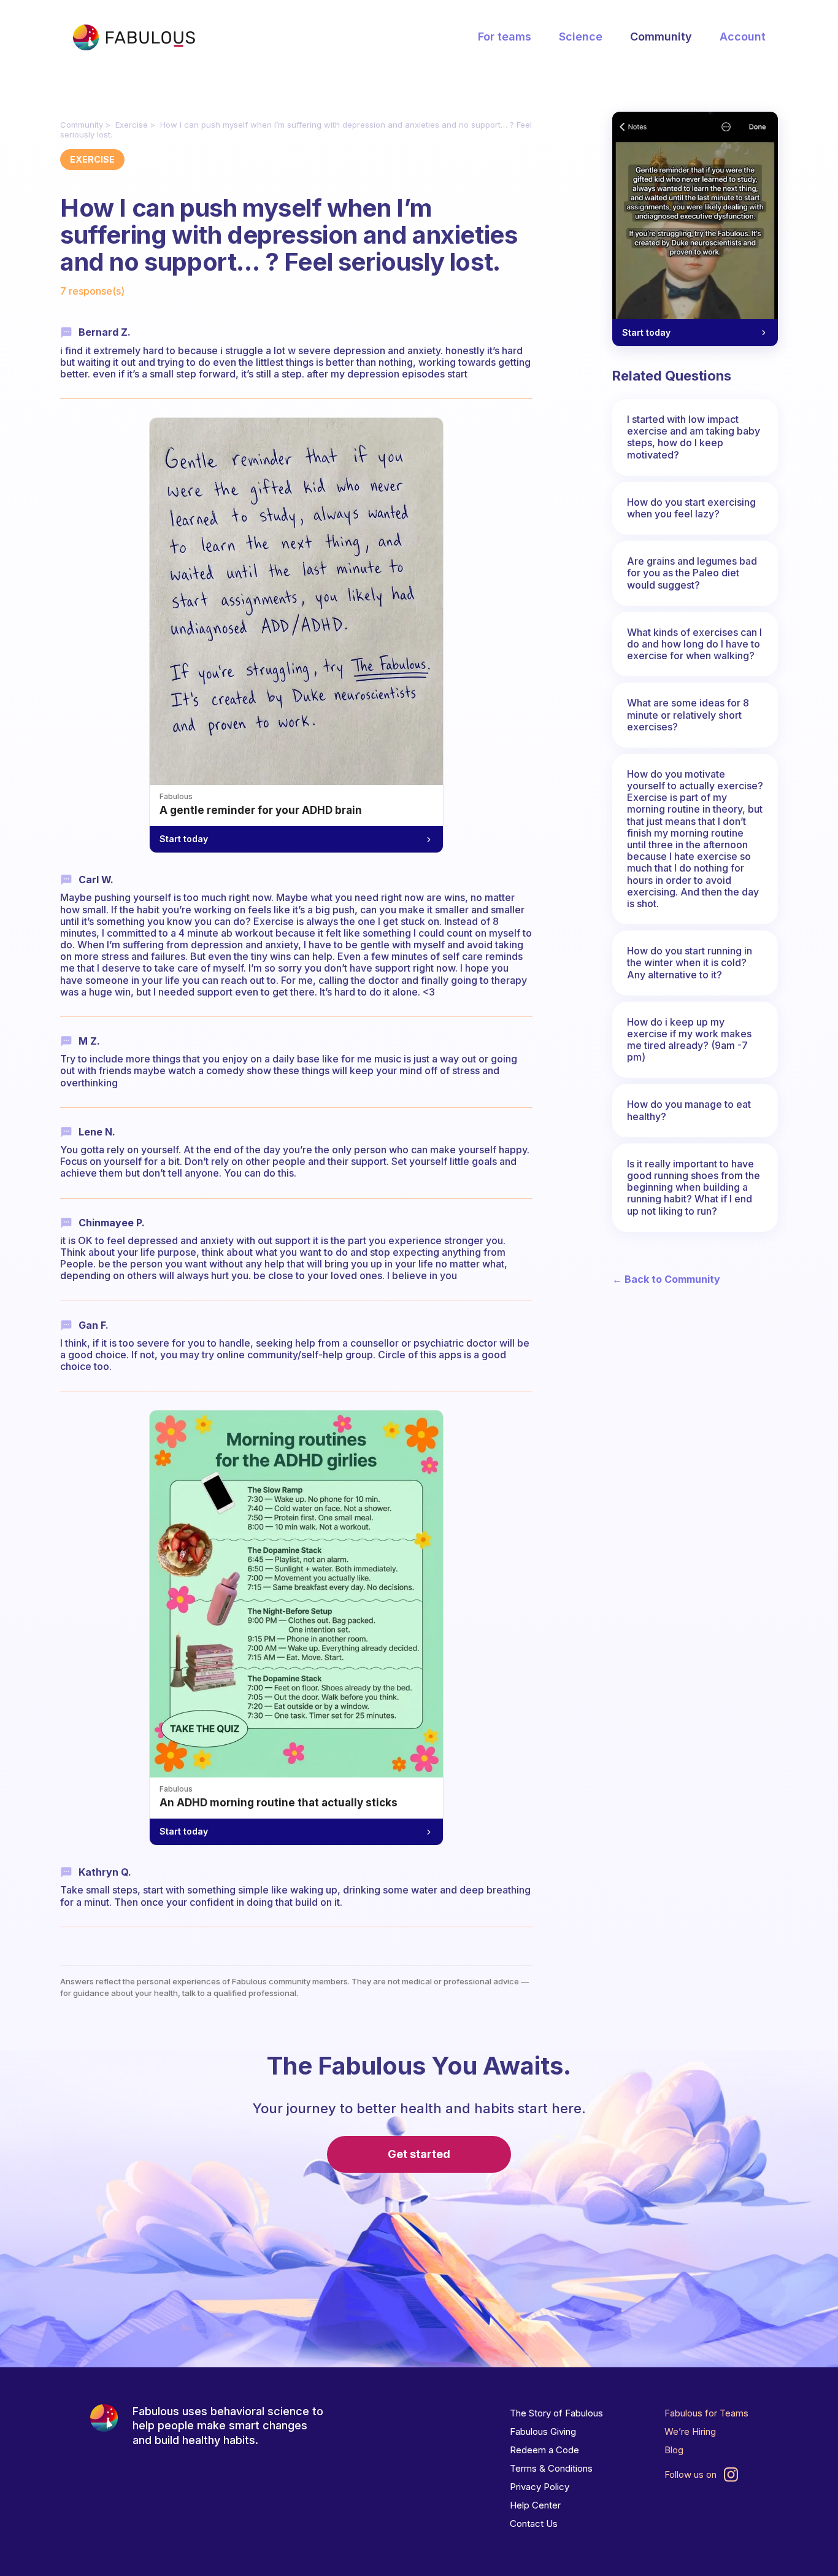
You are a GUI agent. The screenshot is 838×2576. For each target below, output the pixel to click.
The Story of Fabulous (556, 2413)
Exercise (132, 125)
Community (661, 37)
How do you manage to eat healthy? (689, 1110)
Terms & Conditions (551, 2468)
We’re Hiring (690, 2431)
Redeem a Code (544, 2450)
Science (581, 37)
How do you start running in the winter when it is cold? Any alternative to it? (690, 962)
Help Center (535, 2505)
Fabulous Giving (543, 2431)
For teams (505, 37)
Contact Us (534, 2524)
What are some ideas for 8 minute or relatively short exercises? (688, 714)
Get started (419, 2154)
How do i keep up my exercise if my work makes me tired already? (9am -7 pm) (689, 1040)
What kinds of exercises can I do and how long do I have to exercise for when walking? (694, 644)
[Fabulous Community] (134, 37)
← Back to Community (666, 1279)
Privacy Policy (540, 2487)
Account (743, 37)
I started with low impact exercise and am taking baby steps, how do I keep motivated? (694, 437)
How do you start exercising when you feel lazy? (691, 508)
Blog (674, 2450)
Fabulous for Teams (706, 2413)
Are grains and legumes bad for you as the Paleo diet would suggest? (692, 573)
